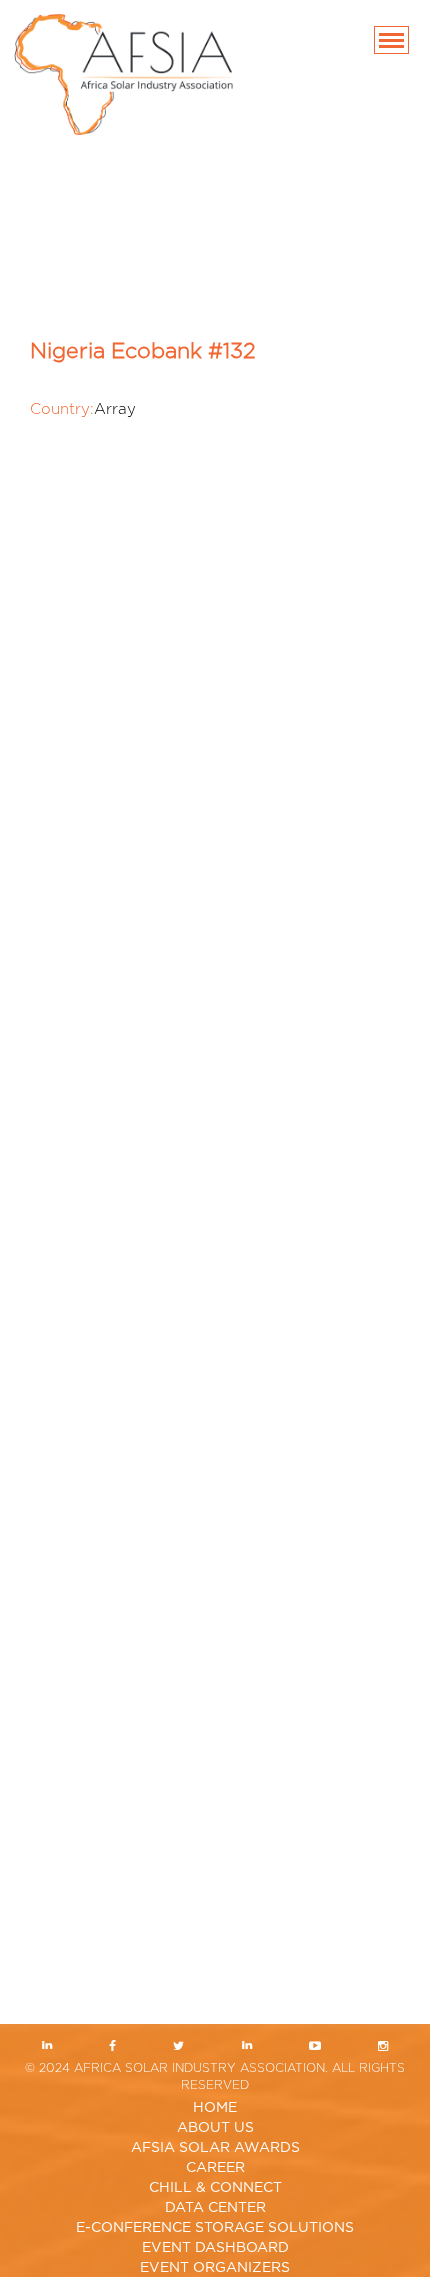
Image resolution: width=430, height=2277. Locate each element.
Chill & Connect (215, 2188)
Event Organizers (215, 2268)
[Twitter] (179, 2047)
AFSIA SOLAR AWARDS (215, 2148)
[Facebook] (112, 2047)
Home (215, 2108)
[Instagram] (383, 2047)
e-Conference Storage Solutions (215, 2228)
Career (215, 2168)
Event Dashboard (215, 2248)
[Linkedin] (46, 2047)
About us (215, 2128)
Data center (215, 2208)
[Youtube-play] (314, 2047)
